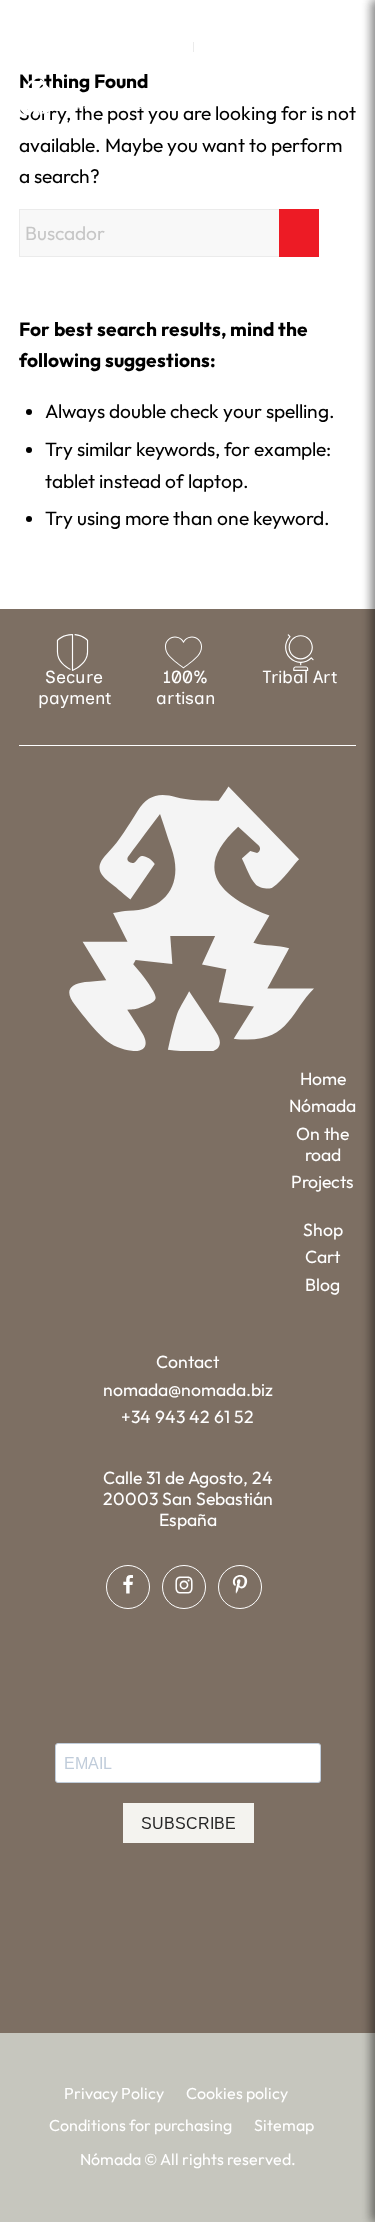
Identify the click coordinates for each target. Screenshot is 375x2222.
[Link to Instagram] (187, 15)
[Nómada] (95, 97)
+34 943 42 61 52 (187, 1416)
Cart (322, 1256)
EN (173, 47)
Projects (322, 1181)
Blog (322, 1284)
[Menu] (343, 95)
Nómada (322, 1105)
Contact (187, 1361)
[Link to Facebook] (158, 15)
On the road (322, 1144)
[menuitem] (173, 47)
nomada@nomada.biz (188, 1389)
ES (214, 47)
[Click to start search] (299, 233)
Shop (323, 1229)
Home (323, 1078)
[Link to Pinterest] (216, 15)
